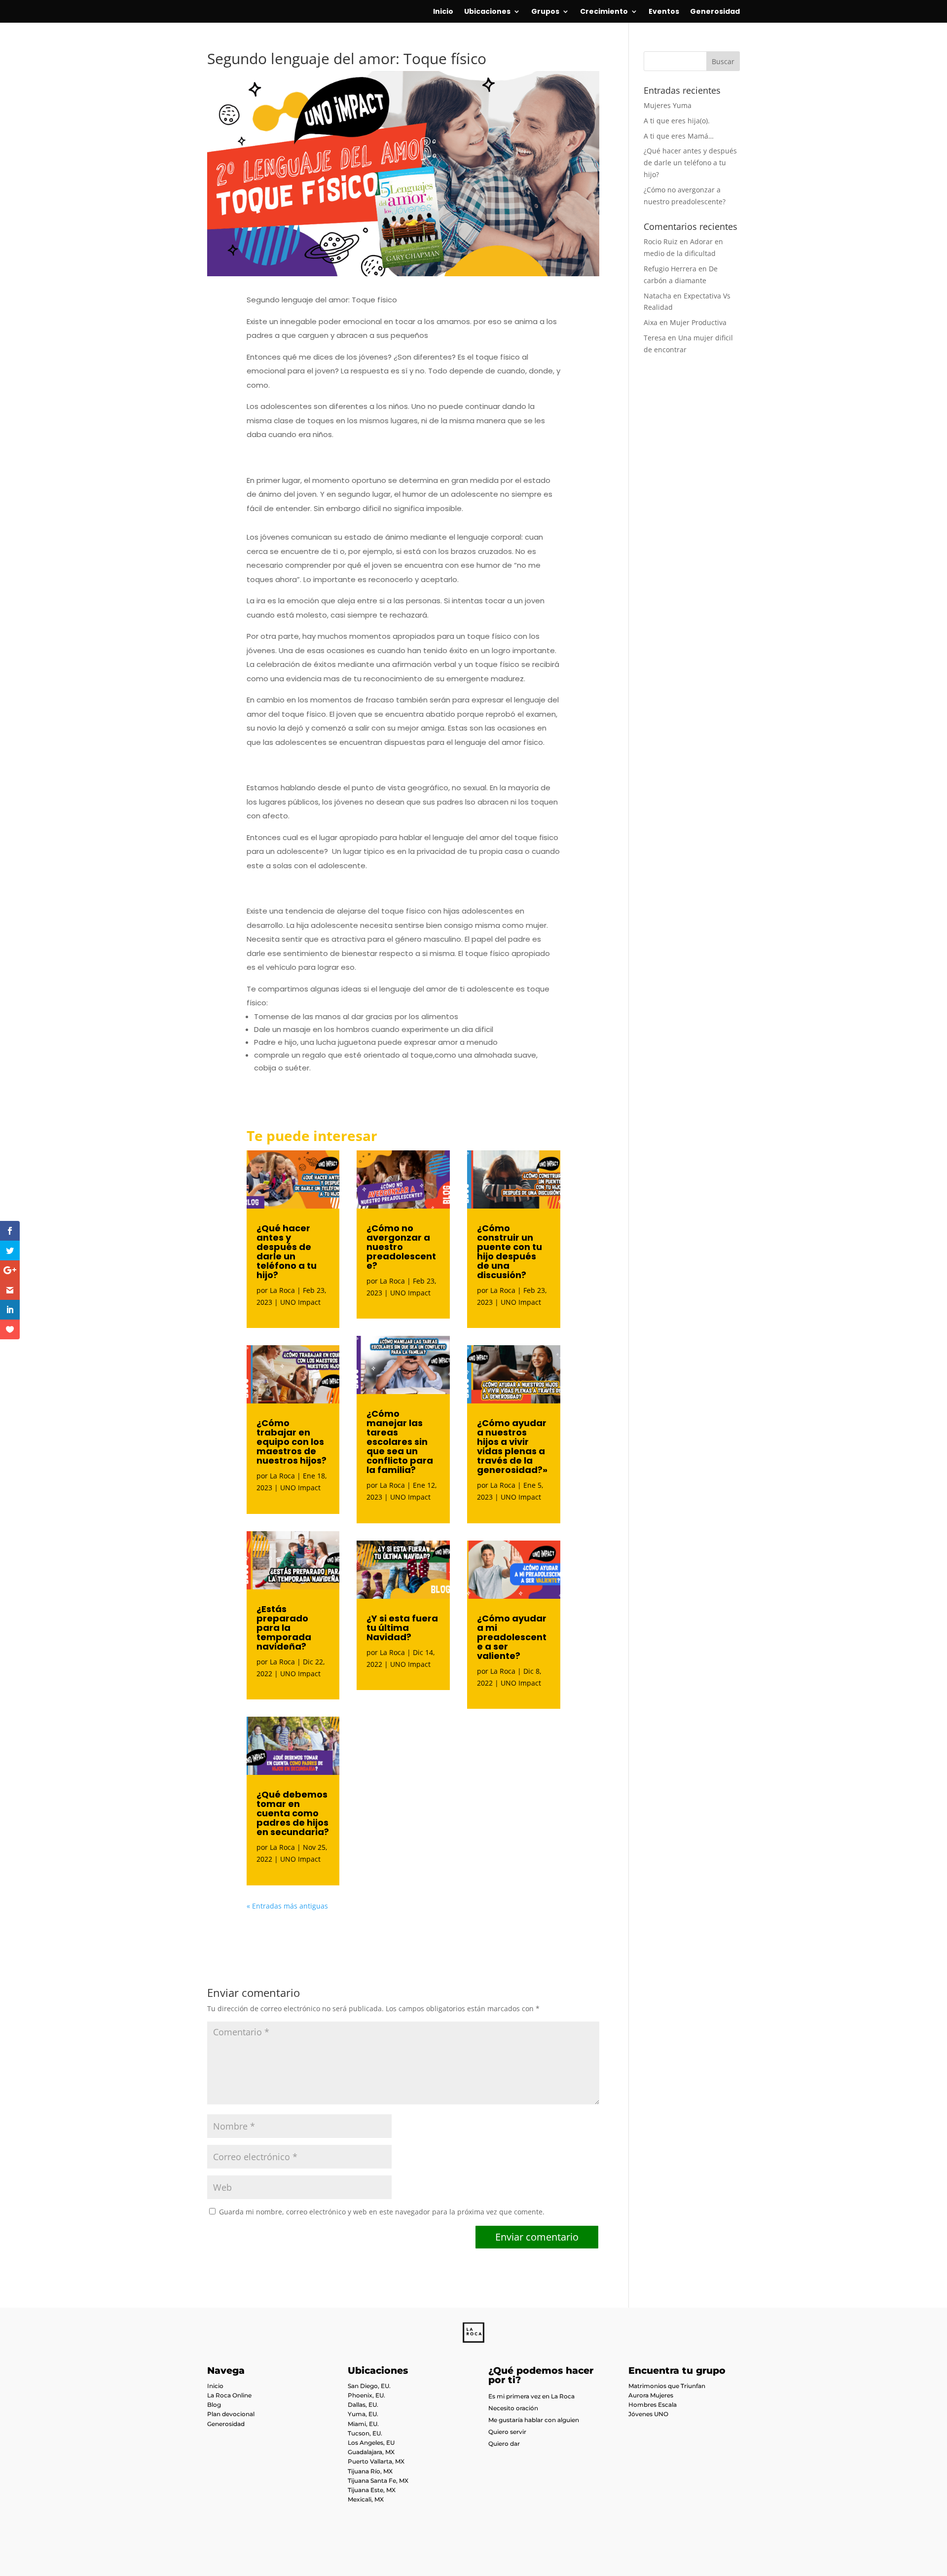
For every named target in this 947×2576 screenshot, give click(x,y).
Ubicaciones (487, 12)
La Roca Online (229, 2395)
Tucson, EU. (365, 2433)
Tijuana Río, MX (370, 2471)
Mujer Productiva (698, 322)
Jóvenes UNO (648, 2414)
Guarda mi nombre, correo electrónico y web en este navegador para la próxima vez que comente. (382, 2212)
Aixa (651, 322)
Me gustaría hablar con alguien (534, 2420)
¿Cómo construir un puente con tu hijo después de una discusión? (510, 1251)
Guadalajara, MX (371, 2452)
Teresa (655, 338)
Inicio (443, 12)
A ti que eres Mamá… (679, 136)
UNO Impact (300, 1302)
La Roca (282, 1290)
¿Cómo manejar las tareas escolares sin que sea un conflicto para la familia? (400, 1442)
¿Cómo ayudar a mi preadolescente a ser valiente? (512, 1637)
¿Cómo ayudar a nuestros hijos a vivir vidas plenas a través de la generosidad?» (512, 1446)
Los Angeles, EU (371, 2443)
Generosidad (715, 12)
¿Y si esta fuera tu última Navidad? (402, 1628)
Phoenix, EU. (366, 2395)
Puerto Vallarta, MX (376, 2461)
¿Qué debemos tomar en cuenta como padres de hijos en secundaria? (293, 1813)
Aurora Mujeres (651, 2395)
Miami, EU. (363, 2424)
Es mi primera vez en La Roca (531, 2396)
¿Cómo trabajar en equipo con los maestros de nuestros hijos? (291, 1442)
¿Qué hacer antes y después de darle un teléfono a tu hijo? (287, 1251)
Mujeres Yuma (668, 105)
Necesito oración (513, 2408)
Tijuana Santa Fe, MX (378, 2481)
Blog (214, 2405)
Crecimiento (604, 12)
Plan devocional (231, 2414)
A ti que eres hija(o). (677, 121)
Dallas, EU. (363, 2405)
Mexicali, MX (366, 2499)
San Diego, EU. (369, 2386)
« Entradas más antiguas (287, 1906)
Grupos (545, 12)
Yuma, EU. (363, 2414)
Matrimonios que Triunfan (667, 2386)
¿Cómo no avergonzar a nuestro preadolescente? (401, 1247)
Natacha (657, 296)
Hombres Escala (653, 2405)
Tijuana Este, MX (372, 2490)
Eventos (664, 12)
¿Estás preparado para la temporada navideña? (284, 1628)
